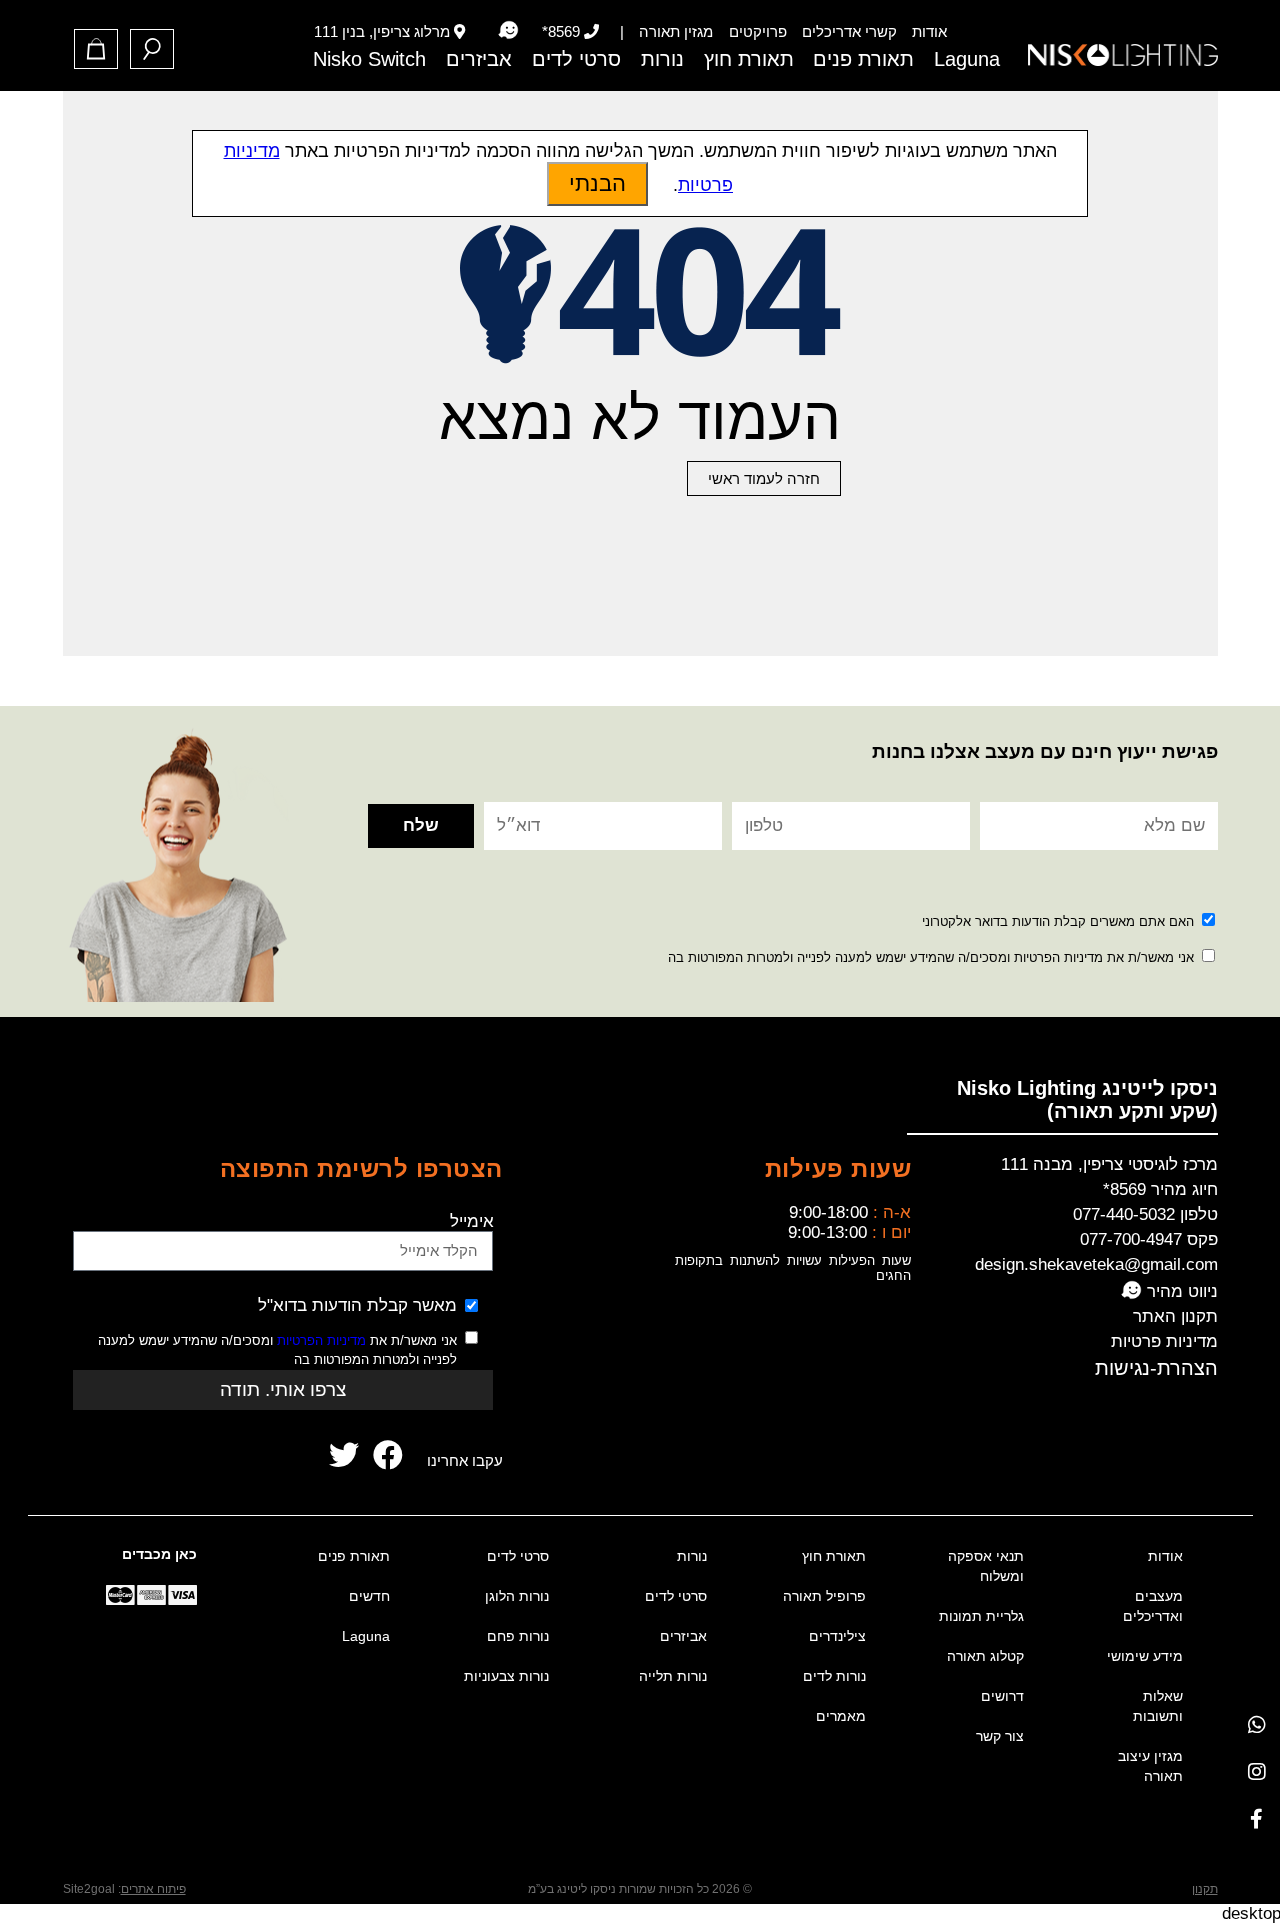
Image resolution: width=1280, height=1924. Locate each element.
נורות (662, 59)
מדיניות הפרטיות (321, 1340)
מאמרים (841, 1716)
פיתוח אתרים (153, 1889)
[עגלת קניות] (96, 49)
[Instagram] (1256, 1771)
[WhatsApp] (1256, 1724)
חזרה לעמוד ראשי (764, 478)
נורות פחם (518, 1636)
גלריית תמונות (981, 1616)
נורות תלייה (673, 1676)
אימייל (472, 1221)
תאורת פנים (863, 59)
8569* (561, 31)
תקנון (1205, 1889)
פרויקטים (758, 31)
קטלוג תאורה (985, 1656)
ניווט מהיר (1180, 1291)
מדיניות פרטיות (1164, 1341)
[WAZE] (507, 31)
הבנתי (597, 183)
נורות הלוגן (517, 1596)
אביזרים (479, 59)
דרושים (1002, 1696)
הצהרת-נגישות (1156, 1368)
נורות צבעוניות (506, 1676)
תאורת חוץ (749, 59)
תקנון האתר (1175, 1316)
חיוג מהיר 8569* (1160, 1189)
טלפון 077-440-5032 (1145, 1214)
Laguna (967, 59)
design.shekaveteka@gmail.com (1096, 1264)
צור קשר (1000, 1736)
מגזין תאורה (676, 31)
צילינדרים (837, 1636)
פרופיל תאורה (824, 1596)
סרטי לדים (576, 59)
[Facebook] (1256, 1818)
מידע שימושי (1145, 1656)
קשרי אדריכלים (849, 31)
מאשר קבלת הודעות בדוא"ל (357, 1305)
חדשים (369, 1596)
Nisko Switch (369, 59)
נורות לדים (834, 1676)
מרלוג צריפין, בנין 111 (382, 31)
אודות (929, 31)
